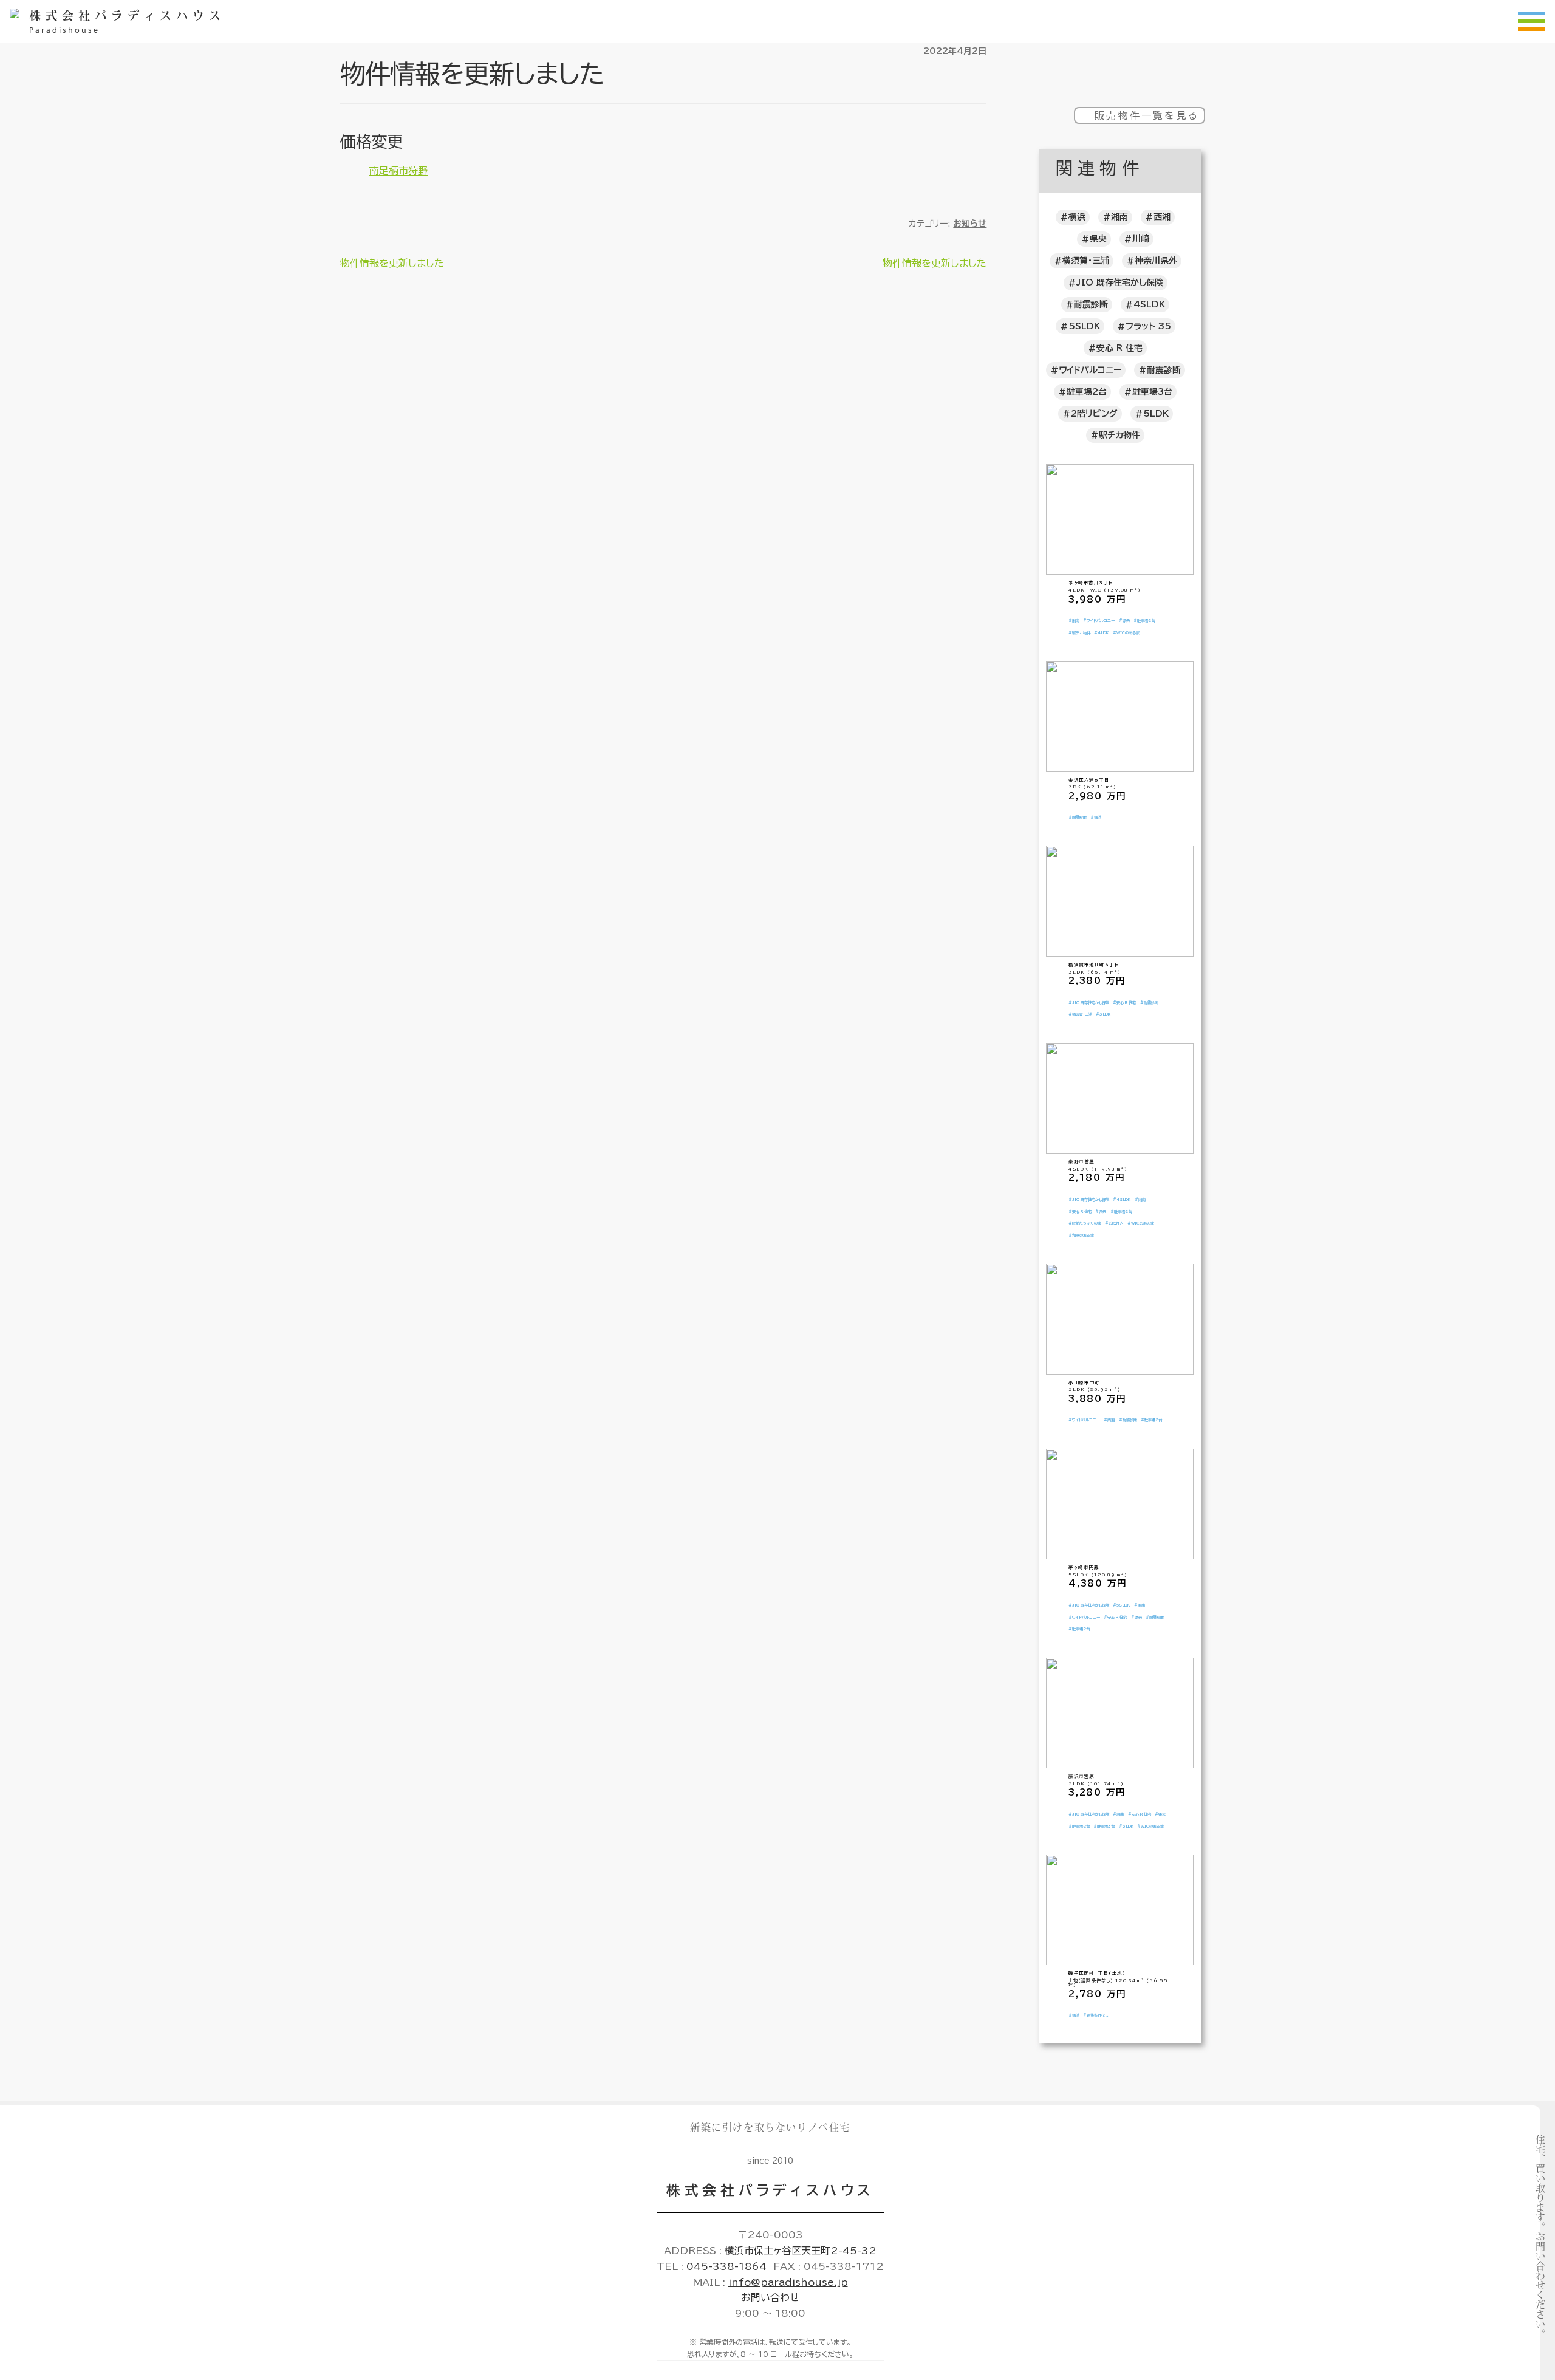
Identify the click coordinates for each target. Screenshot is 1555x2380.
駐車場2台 (1087, 392)
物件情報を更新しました (392, 265)
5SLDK (1084, 326)
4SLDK (1149, 304)
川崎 (1141, 239)
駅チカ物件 (1119, 435)
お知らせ (970, 224)
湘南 (1119, 217)
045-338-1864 (726, 2266)
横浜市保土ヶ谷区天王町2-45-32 (801, 2251)
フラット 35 (1148, 326)
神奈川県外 (1156, 261)
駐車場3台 (1152, 392)
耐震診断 (1091, 304)
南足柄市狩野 (398, 171)
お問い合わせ (770, 2297)
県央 (1098, 239)
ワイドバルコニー (1090, 370)
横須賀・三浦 (1086, 261)
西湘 (1162, 217)
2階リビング (1094, 414)
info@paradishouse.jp (788, 2282)
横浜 (1077, 217)
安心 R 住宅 (1119, 348)
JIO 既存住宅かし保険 (1120, 282)
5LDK (1156, 414)
